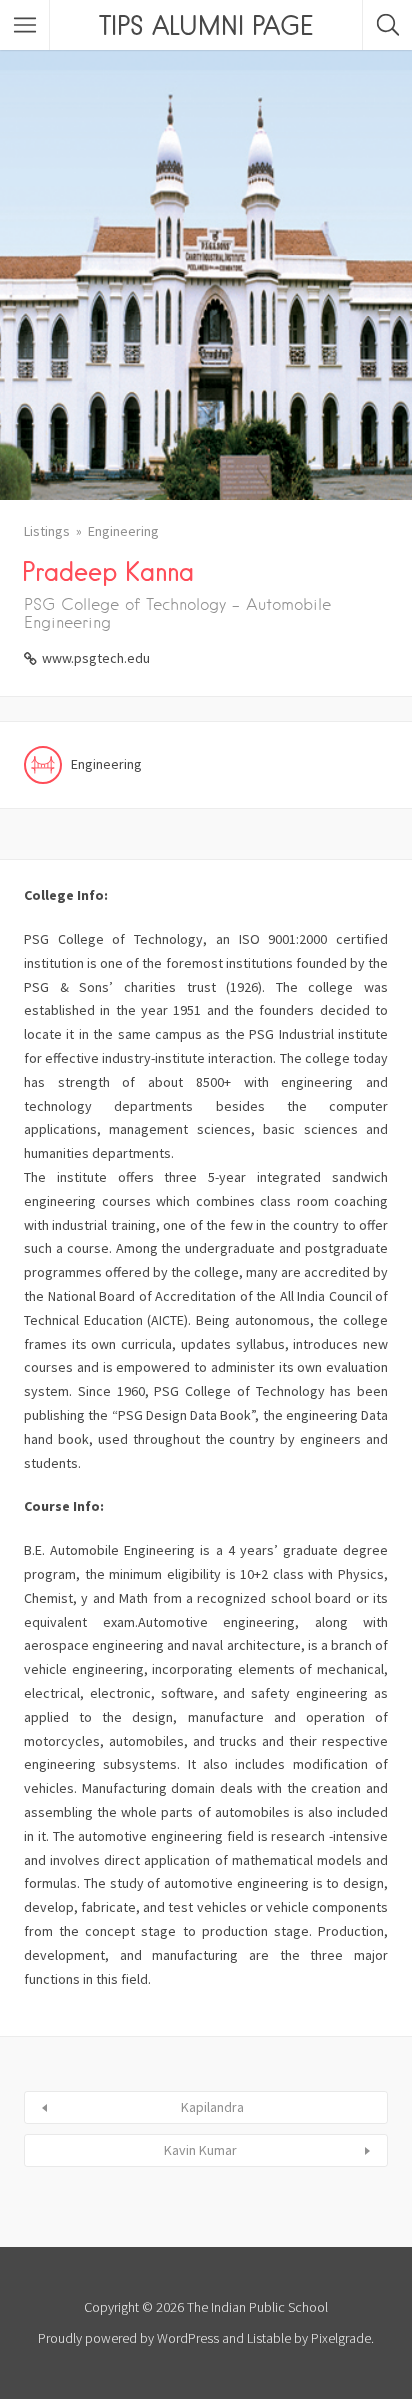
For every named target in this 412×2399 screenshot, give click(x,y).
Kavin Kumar (200, 2150)
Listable (269, 2338)
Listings (47, 531)
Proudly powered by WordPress (128, 2338)
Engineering (123, 531)
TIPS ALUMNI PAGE (206, 25)
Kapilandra (212, 2107)
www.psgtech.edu (96, 658)
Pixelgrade (341, 2338)
